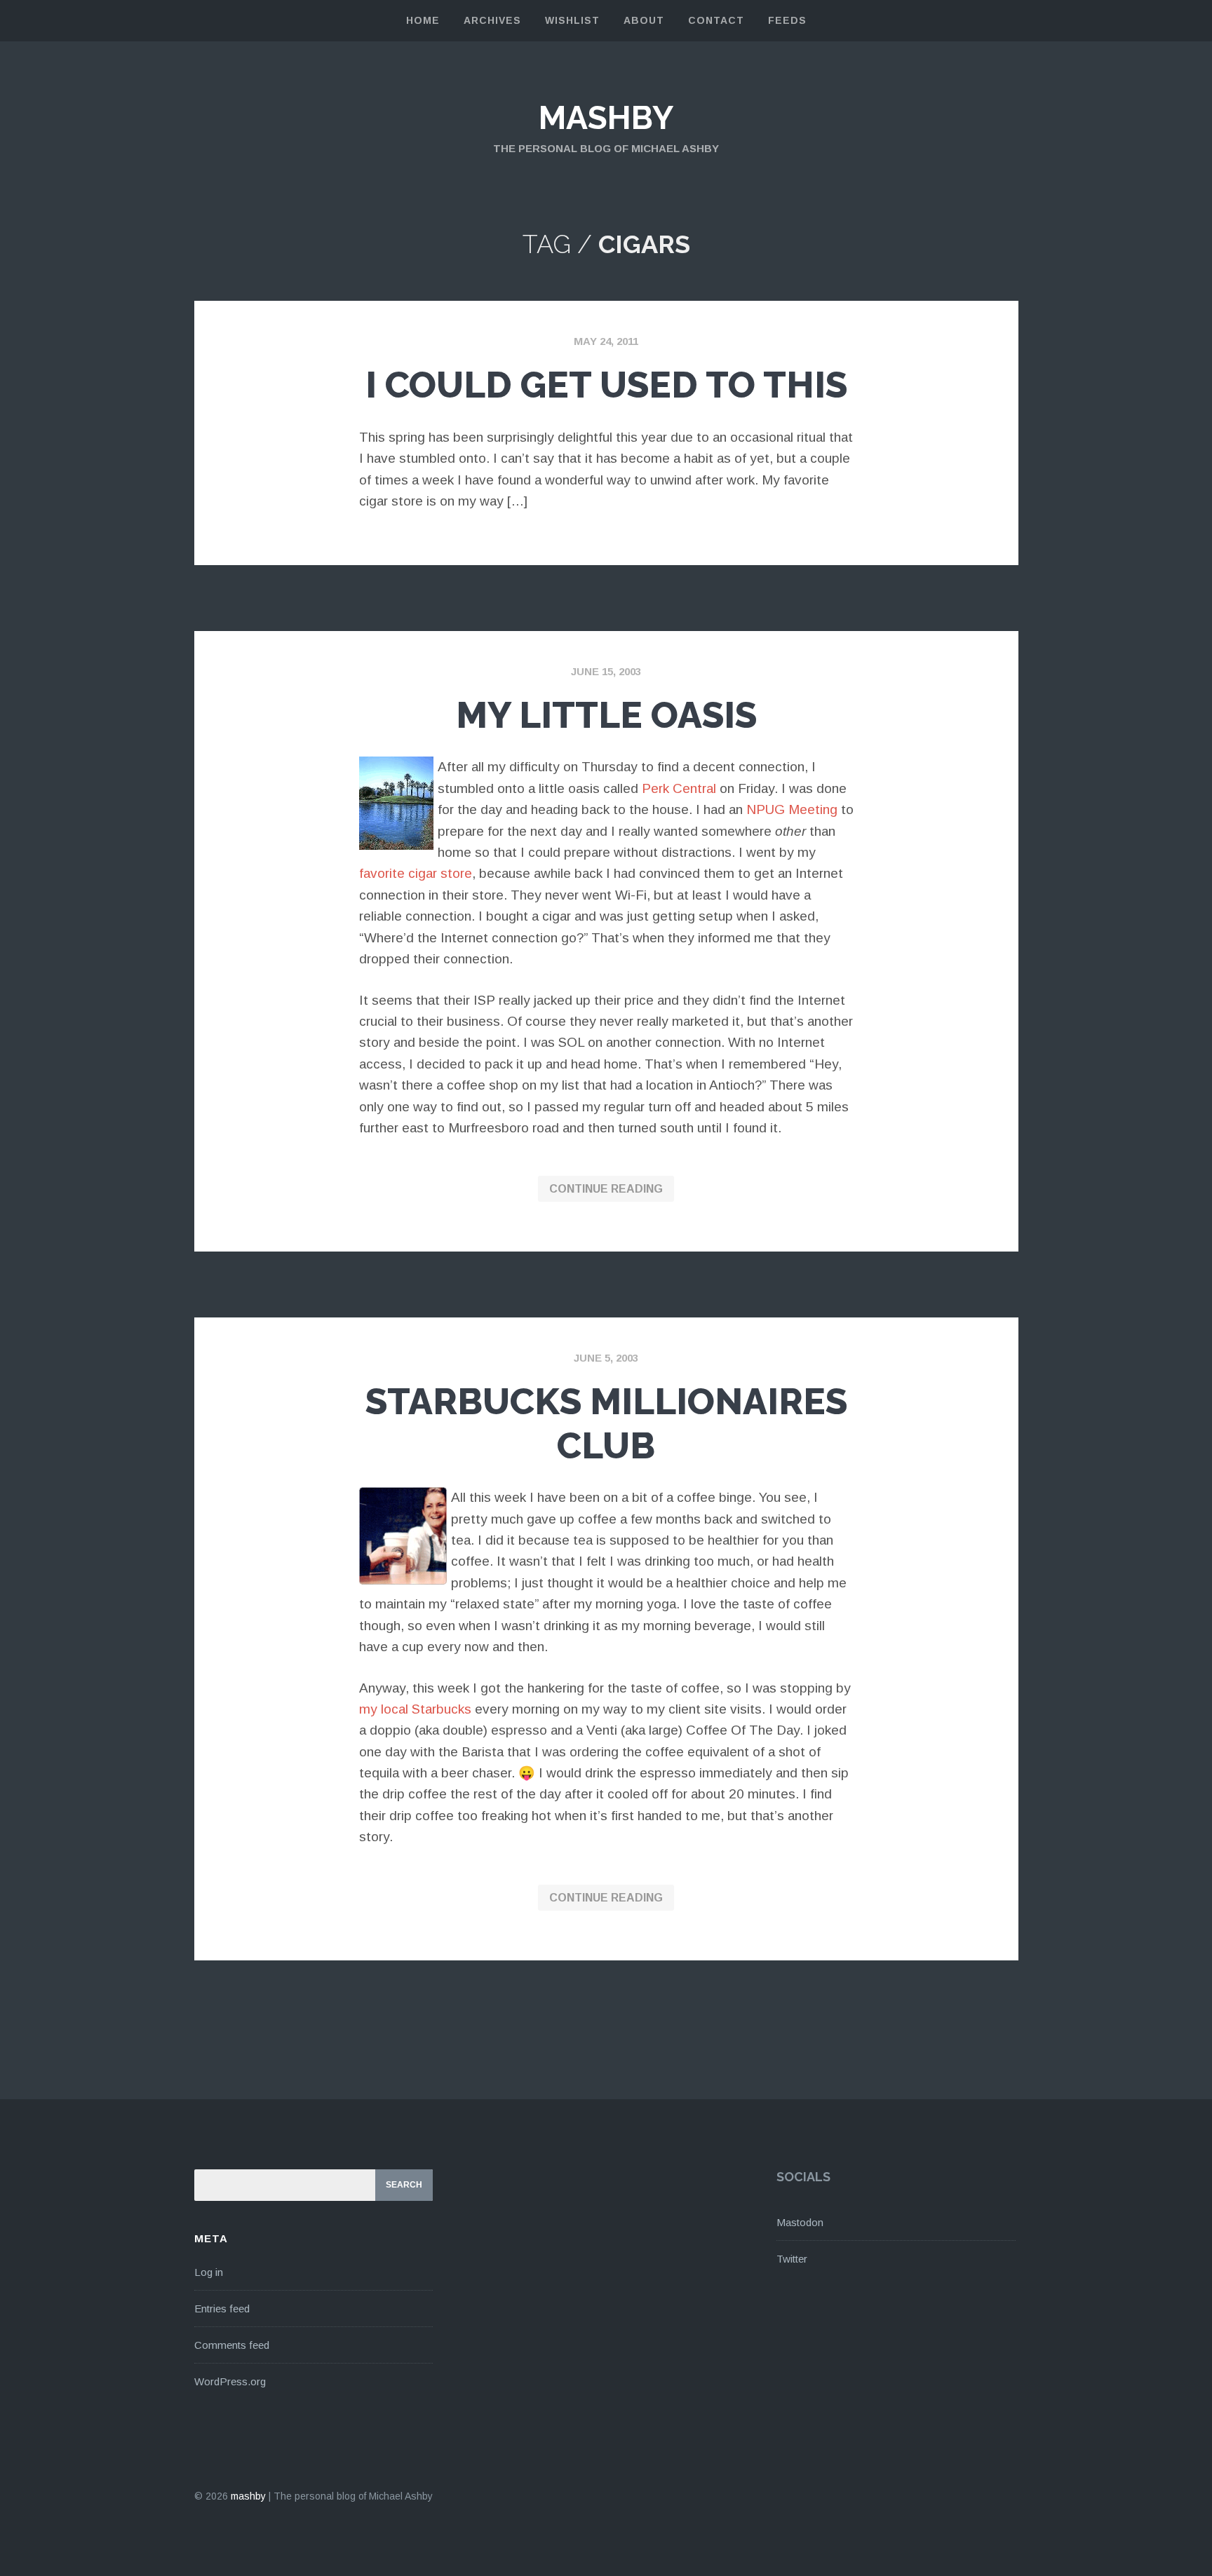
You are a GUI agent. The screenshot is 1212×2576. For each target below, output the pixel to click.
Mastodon (800, 2222)
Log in (209, 2272)
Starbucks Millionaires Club (606, 1423)
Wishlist (572, 20)
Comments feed (232, 2345)
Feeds (787, 20)
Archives (492, 20)
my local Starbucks (415, 1709)
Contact (716, 20)
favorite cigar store (416, 873)
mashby (606, 118)
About (644, 20)
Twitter (792, 2259)
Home (423, 20)
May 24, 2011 (606, 341)
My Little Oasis (606, 715)
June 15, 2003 (606, 671)
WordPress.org (230, 2381)
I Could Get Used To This (606, 385)
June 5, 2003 (606, 1358)
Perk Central (679, 788)
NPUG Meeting (792, 809)
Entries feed (222, 2309)
